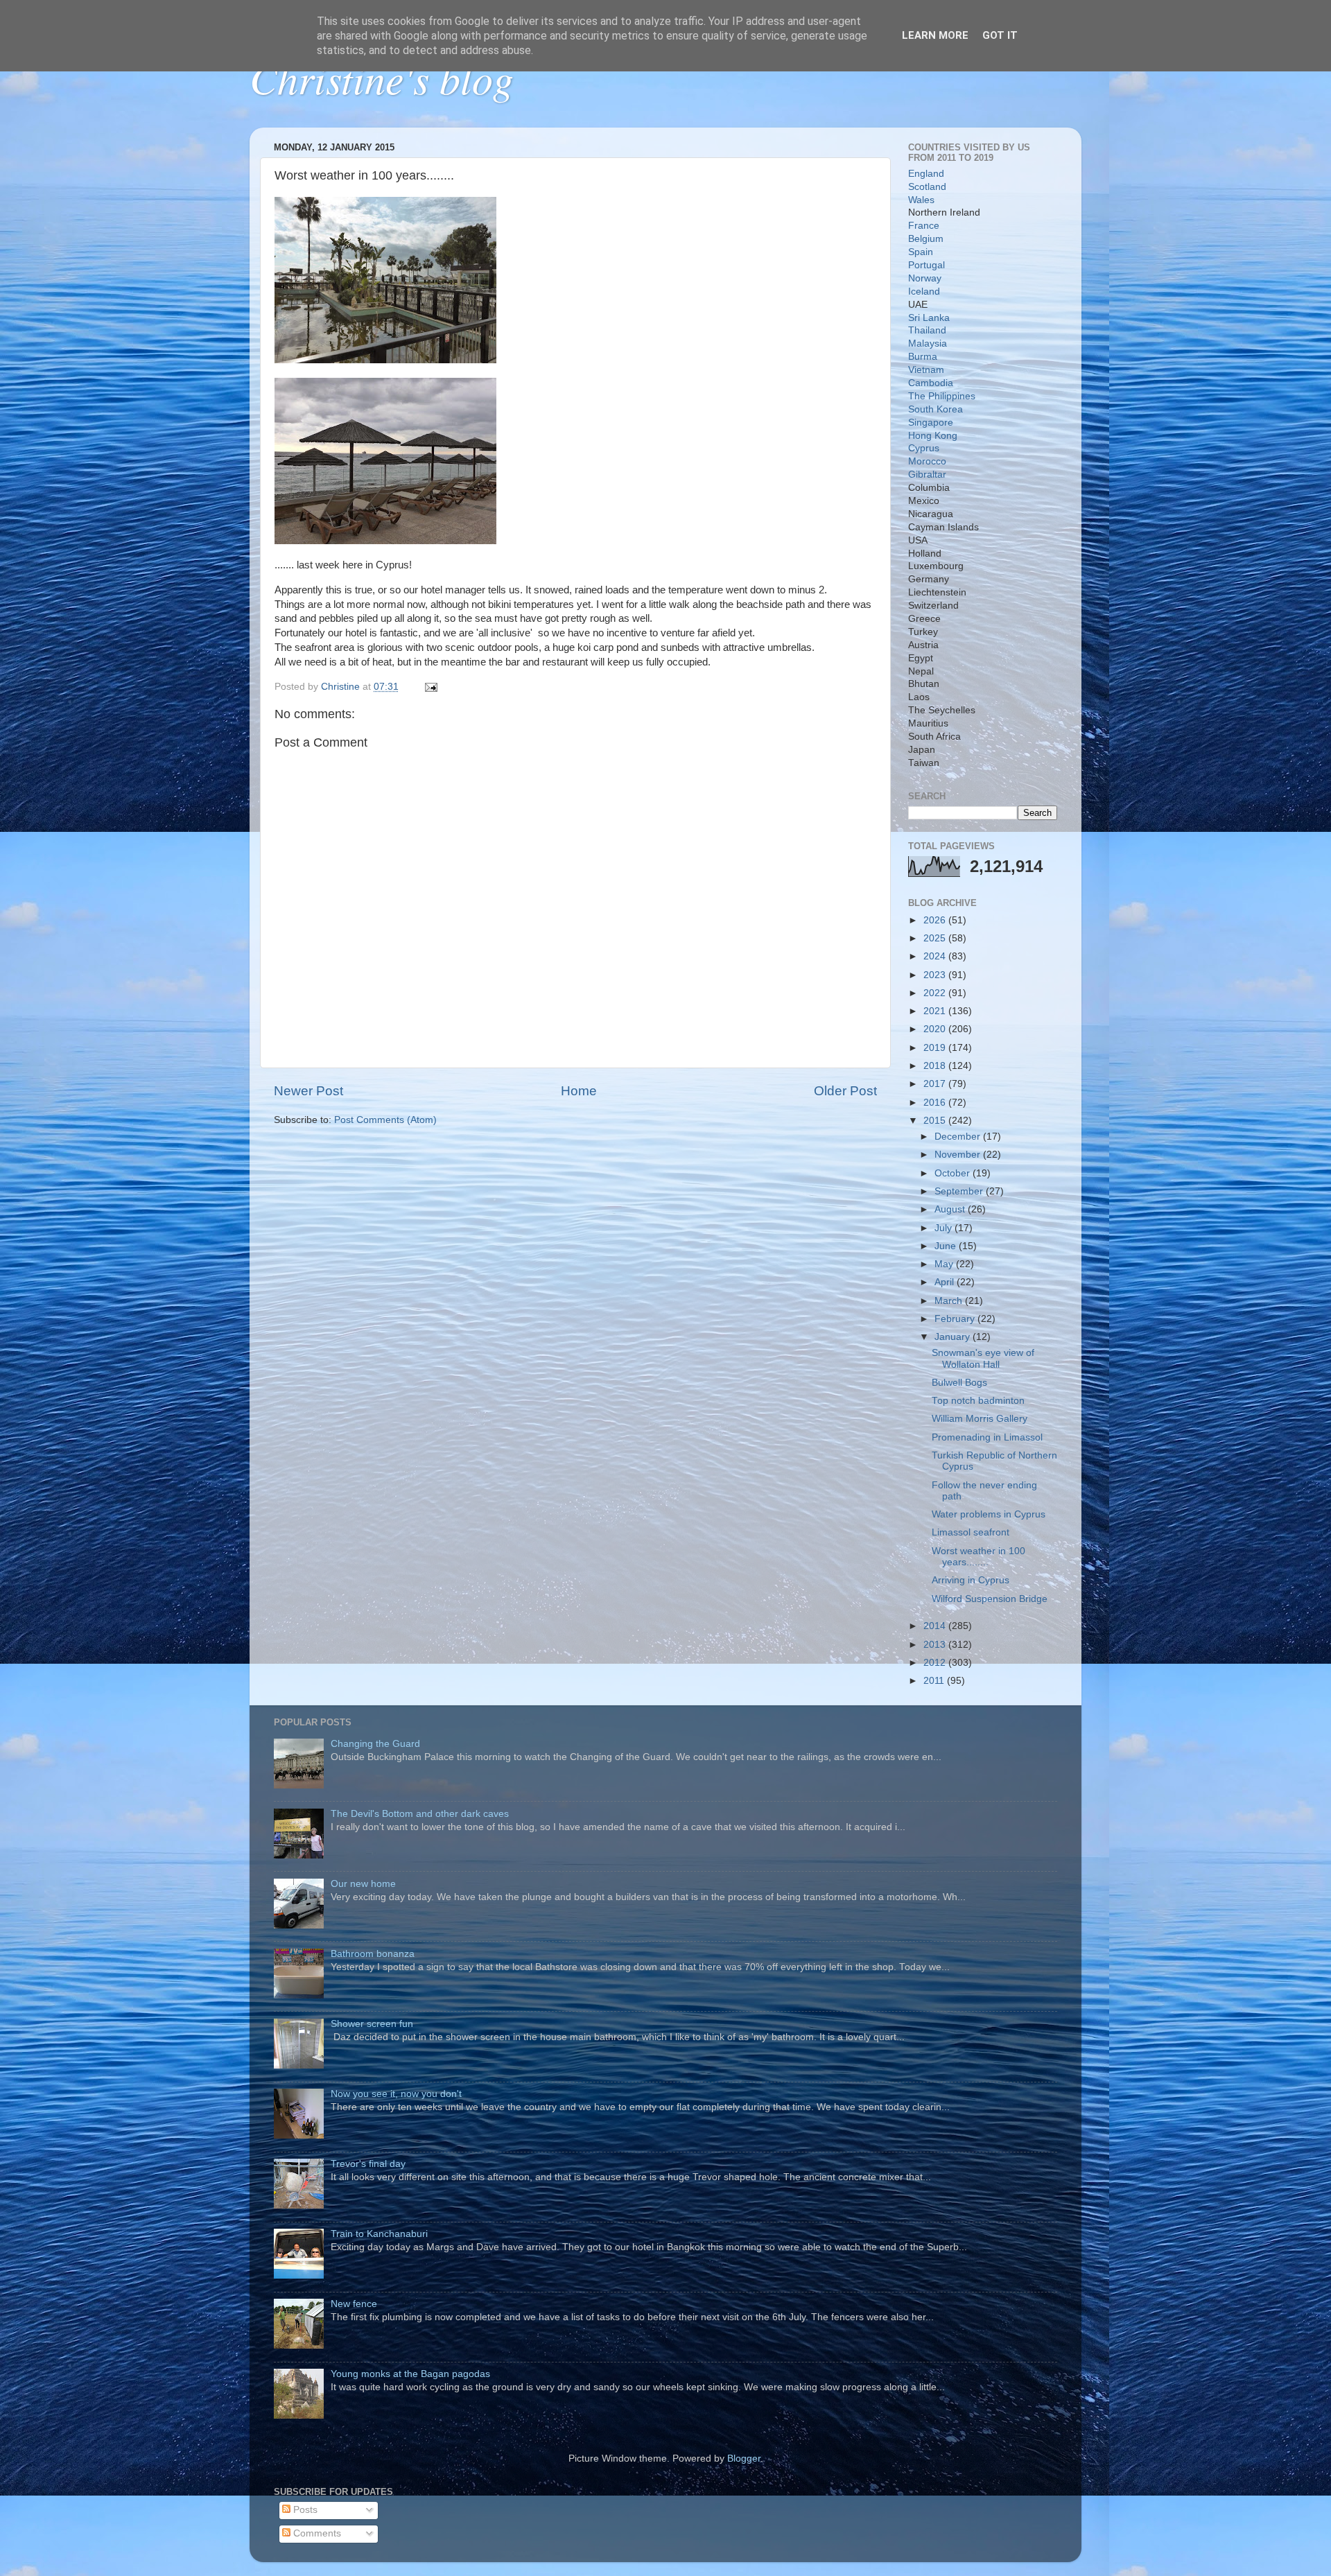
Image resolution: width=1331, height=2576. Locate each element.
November (959, 1155)
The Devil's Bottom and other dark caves (420, 1814)
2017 (936, 1084)
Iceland (924, 291)
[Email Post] (430, 687)
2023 (936, 975)
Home (579, 1091)
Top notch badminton (978, 1401)
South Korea (936, 409)
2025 (936, 938)
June (947, 1246)
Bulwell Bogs (959, 1383)
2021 (936, 1011)
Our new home (363, 1884)
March (950, 1301)
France (924, 226)
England (926, 174)
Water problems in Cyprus (989, 1514)
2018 (936, 1066)
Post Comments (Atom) (385, 1120)
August (951, 1209)
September (960, 1191)
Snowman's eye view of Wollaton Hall (983, 1358)
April (946, 1282)
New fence (354, 2304)
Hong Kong (933, 436)
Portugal (927, 265)
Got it (1000, 35)
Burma (923, 357)
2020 (936, 1029)
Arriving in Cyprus (971, 1580)
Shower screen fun (372, 2024)
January (954, 1337)
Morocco (927, 461)
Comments (316, 2533)
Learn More (935, 35)
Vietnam (926, 370)
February (956, 1319)
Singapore (931, 423)
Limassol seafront (971, 1532)
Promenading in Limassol (987, 1437)
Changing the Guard (375, 1744)
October (954, 1173)
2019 (936, 1048)
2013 (936, 1645)
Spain (921, 252)
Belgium (926, 239)
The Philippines (942, 396)
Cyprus (924, 448)
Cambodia (931, 383)
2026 (936, 920)
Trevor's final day (368, 2164)
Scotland (927, 187)
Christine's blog (382, 78)
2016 (936, 1103)
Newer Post (308, 1091)
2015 (936, 1121)
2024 (936, 956)
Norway (925, 278)
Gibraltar (927, 475)
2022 (936, 993)
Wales (921, 200)
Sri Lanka (929, 318)
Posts (304, 2510)
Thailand (927, 330)
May (945, 1264)
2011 (935, 1681)
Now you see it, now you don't (396, 2094)
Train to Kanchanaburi (379, 2234)
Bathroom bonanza (373, 1954)
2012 (936, 1663)
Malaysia (928, 343)
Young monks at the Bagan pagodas (410, 2374)
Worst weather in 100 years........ (978, 1557)
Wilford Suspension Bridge (990, 1599)
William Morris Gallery (980, 1419)
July (945, 1228)
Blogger (744, 2458)
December (959, 1137)
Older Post (845, 1091)
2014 (936, 1626)
